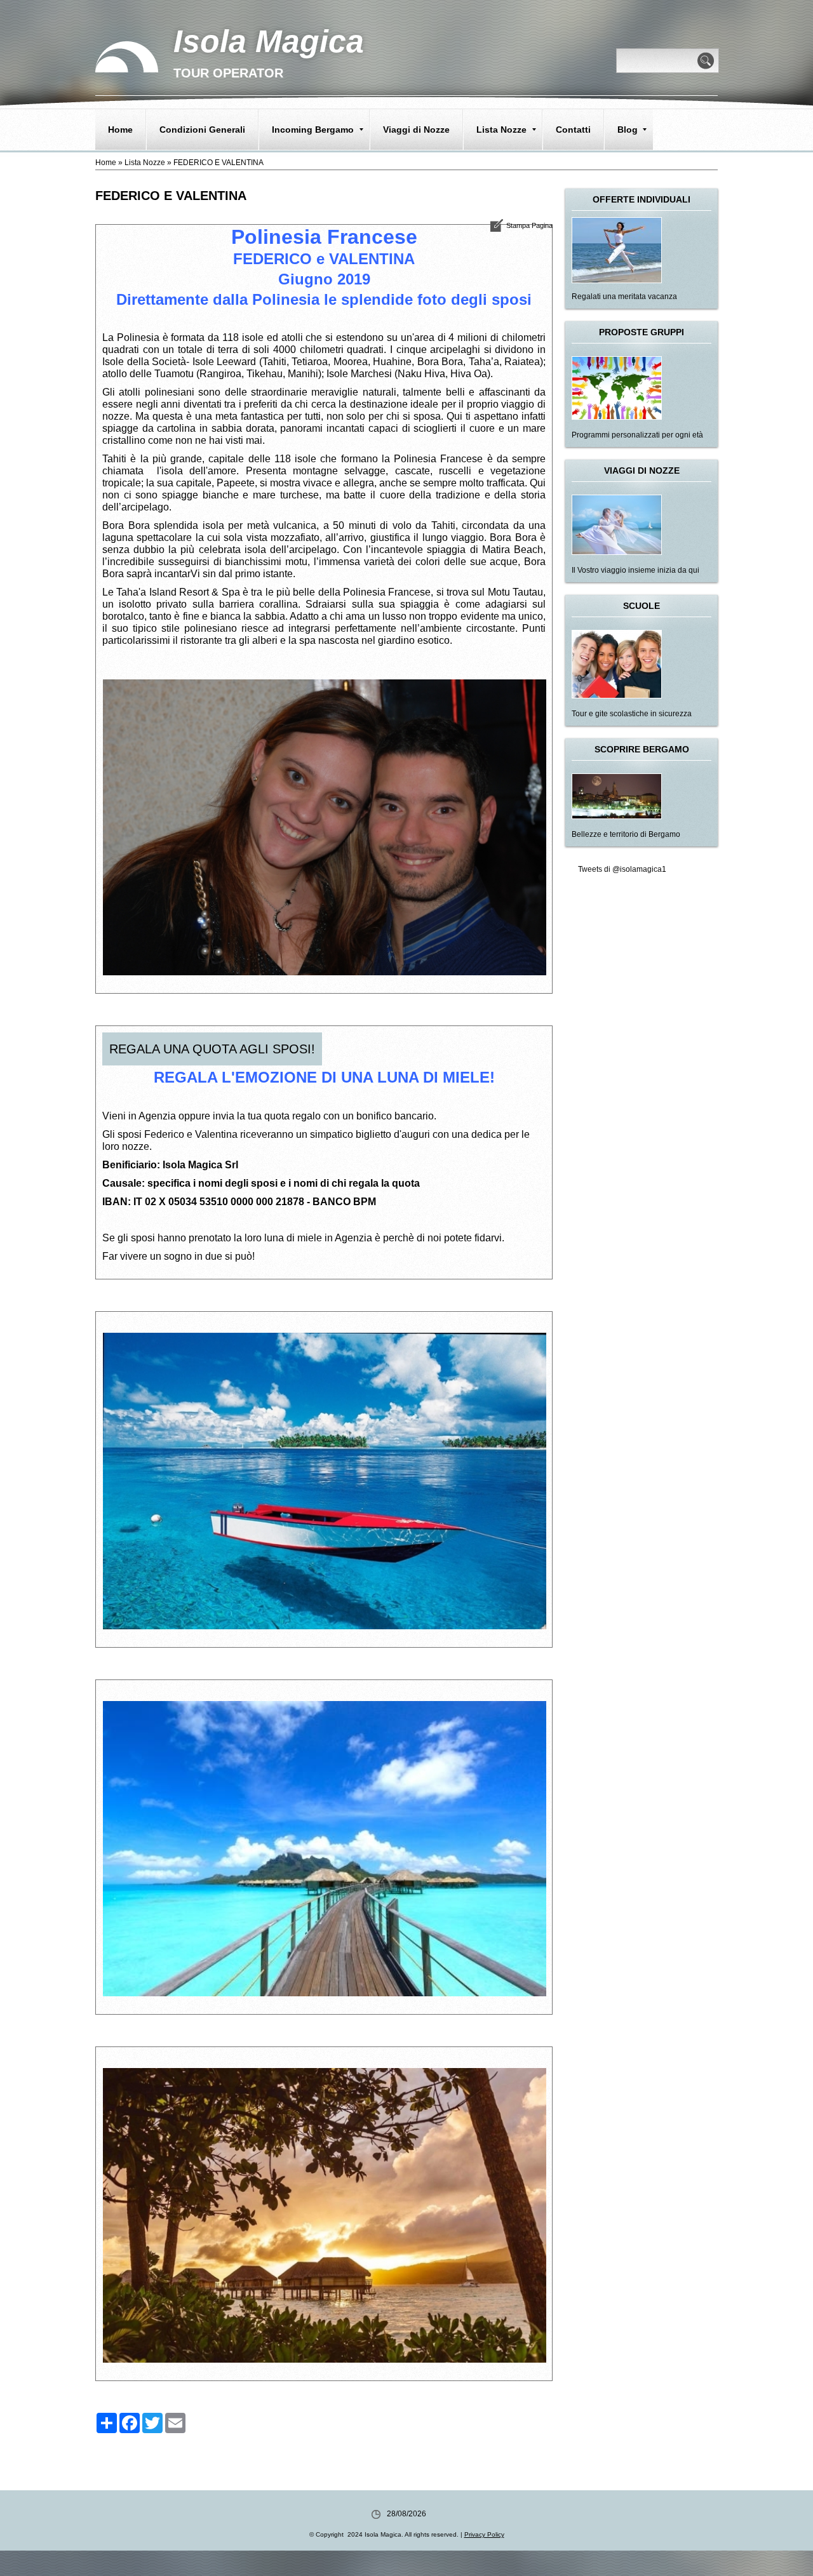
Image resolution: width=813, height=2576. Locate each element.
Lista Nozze (501, 130)
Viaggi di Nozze (416, 130)
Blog (628, 130)
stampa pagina (529, 225)
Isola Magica (269, 41)
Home (120, 130)
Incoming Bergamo (313, 130)
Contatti (573, 130)
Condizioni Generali (202, 130)
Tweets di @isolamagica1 (622, 869)
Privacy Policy (484, 2534)
